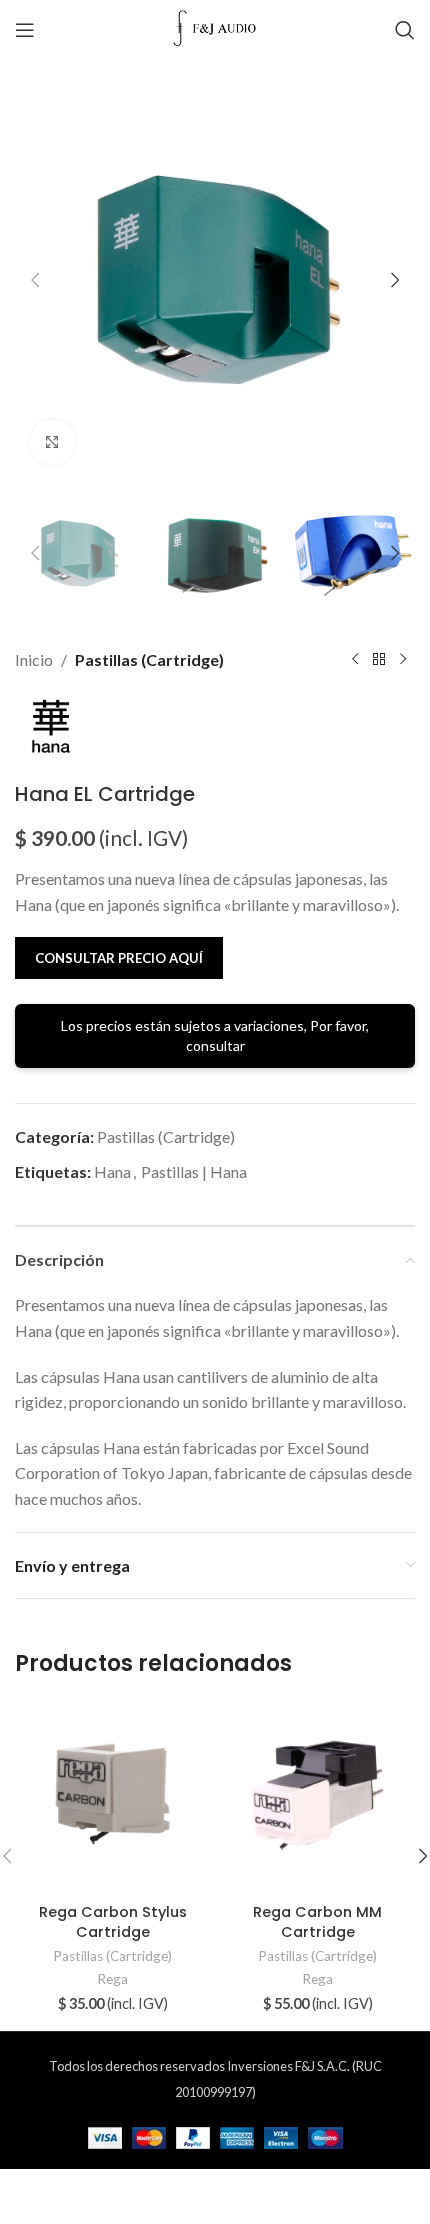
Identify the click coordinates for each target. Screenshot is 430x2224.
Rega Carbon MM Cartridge (317, 1922)
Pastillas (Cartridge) (149, 659)
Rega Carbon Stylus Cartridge (113, 1922)
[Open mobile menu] (25, 30)
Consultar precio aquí (119, 958)
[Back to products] (379, 659)
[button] (35, 280)
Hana (112, 1171)
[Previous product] (355, 659)
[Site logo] (215, 27)
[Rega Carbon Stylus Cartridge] (112, 1797)
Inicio (34, 659)
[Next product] (403, 659)
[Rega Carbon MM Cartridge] (317, 1797)
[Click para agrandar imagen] (52, 442)
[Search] (405, 30)
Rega (112, 1979)
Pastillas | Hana (194, 1171)
